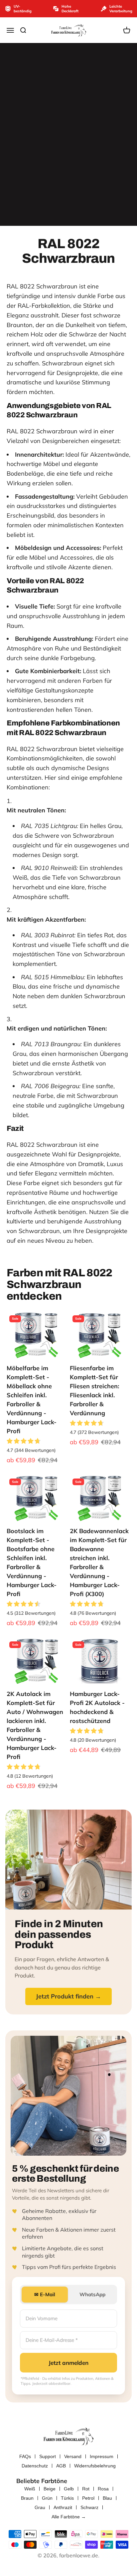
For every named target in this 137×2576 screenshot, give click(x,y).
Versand (73, 2456)
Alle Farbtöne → (69, 2517)
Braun (27, 2498)
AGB (61, 2466)
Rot (86, 2489)
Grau (40, 2507)
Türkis (67, 2498)
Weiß (30, 2489)
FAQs (25, 2456)
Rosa (103, 2489)
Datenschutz (35, 2466)
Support (48, 2456)
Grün (47, 2498)
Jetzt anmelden (68, 2363)
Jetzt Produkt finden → (68, 1996)
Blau (107, 2498)
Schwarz (89, 2507)
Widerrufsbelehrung (95, 2466)
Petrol (88, 2498)
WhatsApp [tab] (92, 2294)
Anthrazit (63, 2507)
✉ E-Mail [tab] (45, 2294)
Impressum (102, 2456)
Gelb (69, 2489)
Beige (50, 2489)
